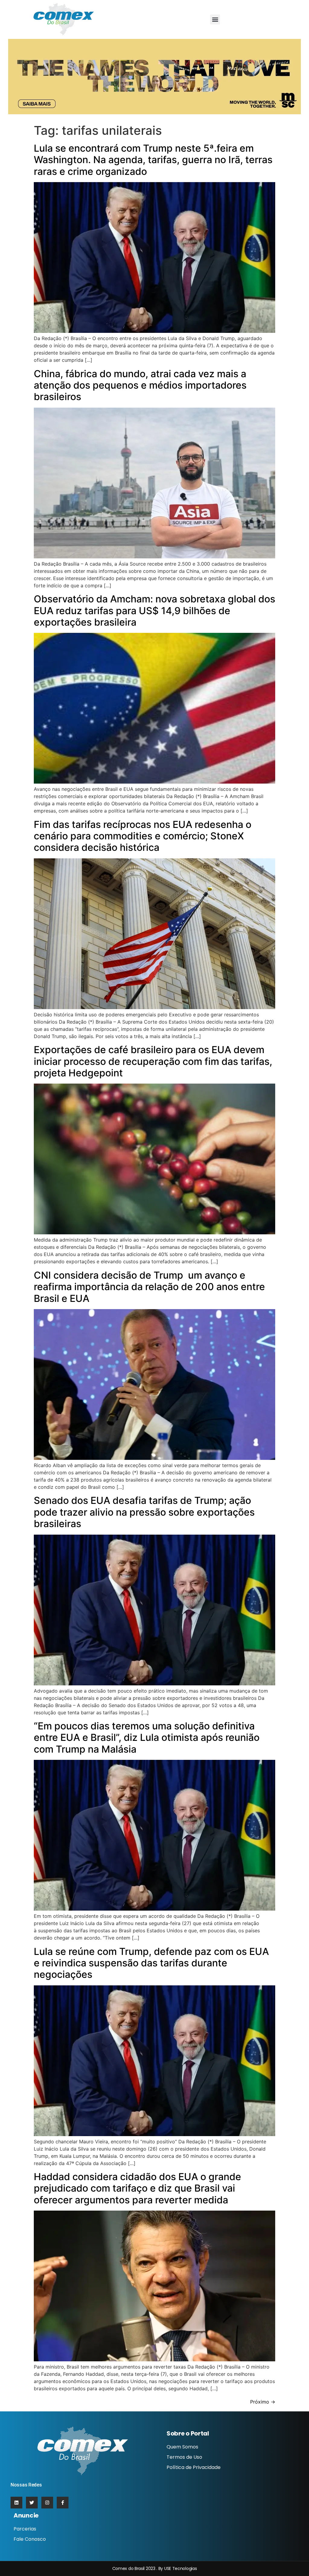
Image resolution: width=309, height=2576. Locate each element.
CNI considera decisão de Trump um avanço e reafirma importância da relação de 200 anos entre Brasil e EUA (149, 1287)
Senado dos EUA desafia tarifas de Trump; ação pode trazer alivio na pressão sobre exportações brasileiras (144, 1512)
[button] (215, 19)
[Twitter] (32, 2503)
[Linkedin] (16, 2503)
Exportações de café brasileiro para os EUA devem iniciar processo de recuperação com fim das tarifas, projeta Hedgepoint (153, 1061)
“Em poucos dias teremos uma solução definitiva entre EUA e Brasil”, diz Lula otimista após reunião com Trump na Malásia (147, 1738)
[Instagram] (47, 2503)
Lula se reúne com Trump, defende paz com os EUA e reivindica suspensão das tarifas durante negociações (151, 1963)
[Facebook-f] (63, 2503)
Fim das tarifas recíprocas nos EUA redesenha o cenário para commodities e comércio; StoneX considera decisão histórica (143, 836)
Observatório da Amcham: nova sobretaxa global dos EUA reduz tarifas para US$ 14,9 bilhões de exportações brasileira (154, 611)
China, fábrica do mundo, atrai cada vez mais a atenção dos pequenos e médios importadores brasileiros (140, 385)
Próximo (263, 2402)
